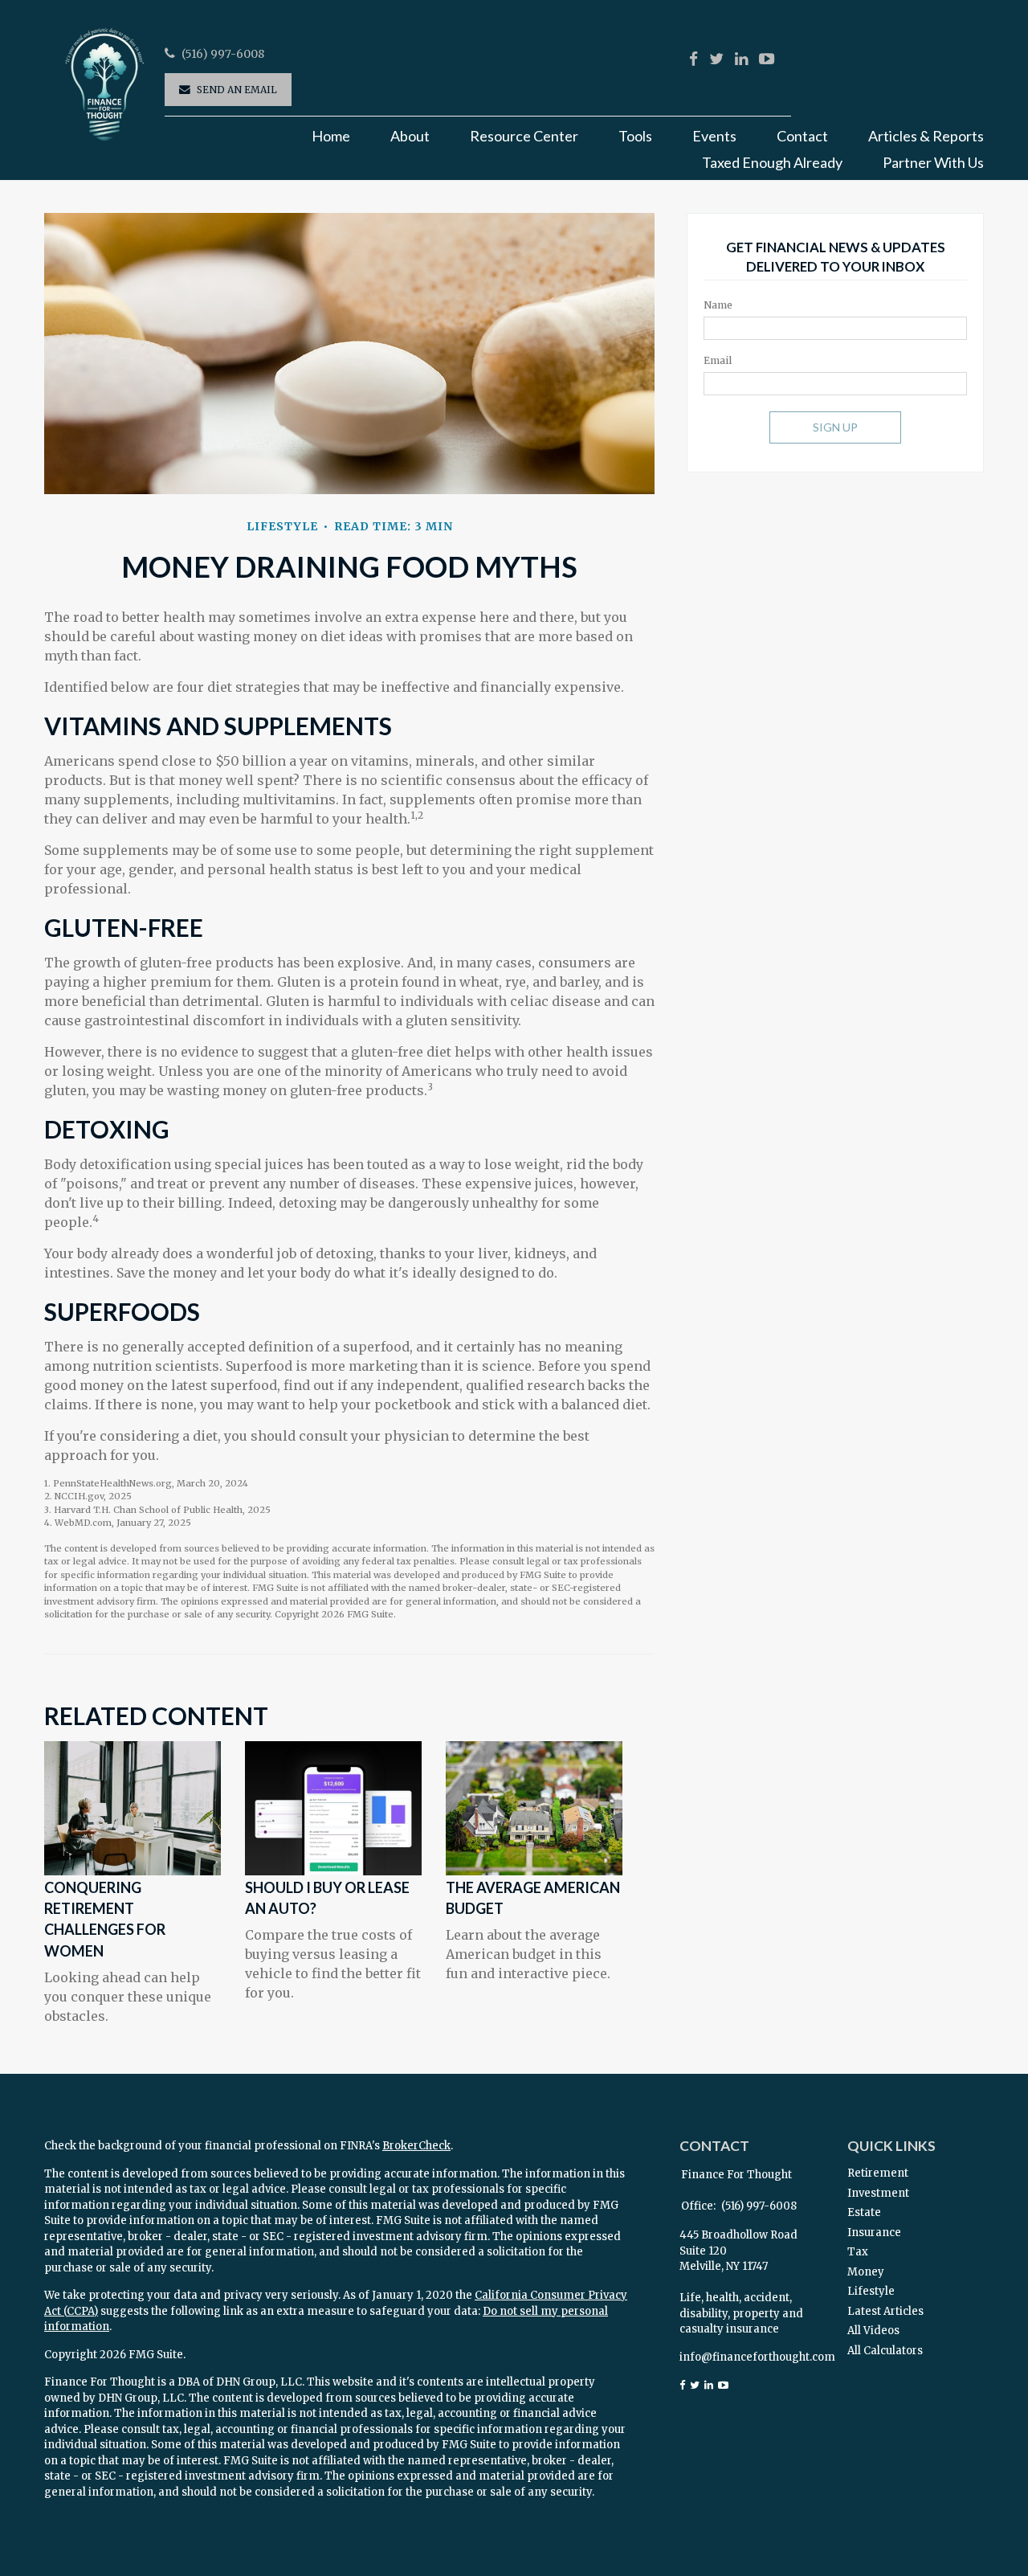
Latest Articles (885, 2311)
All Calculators (885, 2351)
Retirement (878, 2173)
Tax (858, 2252)
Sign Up (835, 427)
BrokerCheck (416, 2146)
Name (718, 305)
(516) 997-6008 (223, 54)
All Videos (873, 2331)
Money (866, 2272)
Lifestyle (871, 2291)
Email (718, 360)
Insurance (874, 2233)
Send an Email (237, 90)
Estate (864, 2212)
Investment (878, 2193)
